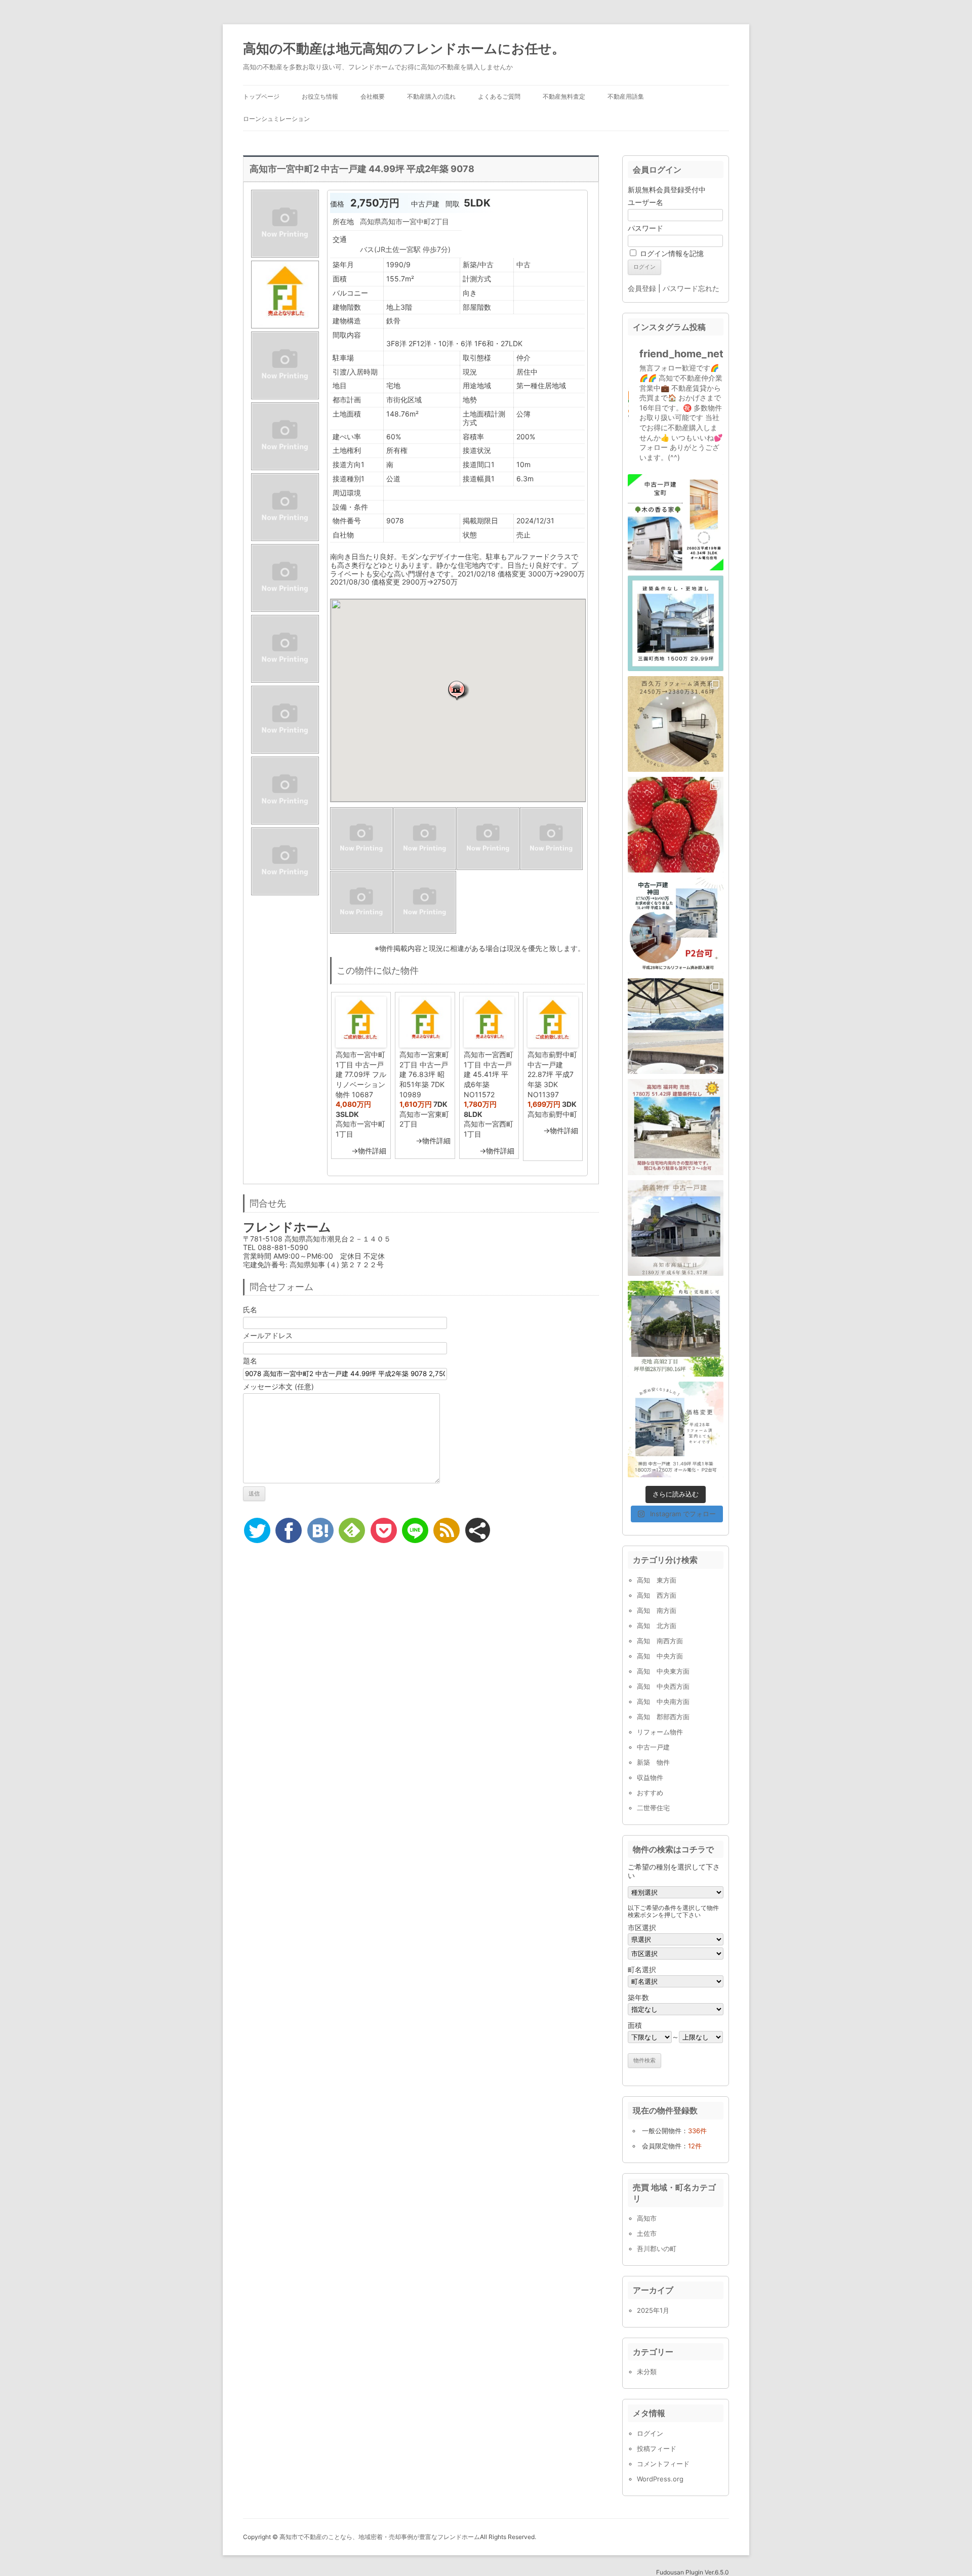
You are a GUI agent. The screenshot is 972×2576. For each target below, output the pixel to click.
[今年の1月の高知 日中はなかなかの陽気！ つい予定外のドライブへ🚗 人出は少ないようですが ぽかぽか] (676, 1026)
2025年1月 (653, 2310)
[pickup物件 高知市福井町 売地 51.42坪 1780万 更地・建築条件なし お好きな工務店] (676, 1127)
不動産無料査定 (564, 96)
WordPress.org (660, 2479)
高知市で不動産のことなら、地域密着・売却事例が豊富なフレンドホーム (380, 2537)
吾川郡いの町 (657, 2249)
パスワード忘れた (691, 288)
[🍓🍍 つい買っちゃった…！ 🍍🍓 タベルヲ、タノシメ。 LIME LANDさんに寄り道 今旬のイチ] (676, 825)
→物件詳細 (369, 1151)
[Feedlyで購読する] (352, 1530)
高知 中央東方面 (663, 1671)
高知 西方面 (657, 1595)
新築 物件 (653, 1762)
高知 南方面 (657, 1610)
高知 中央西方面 (663, 1686)
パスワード (645, 228)
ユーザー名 (645, 202)
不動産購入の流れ (431, 96)
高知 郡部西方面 (663, 1717)
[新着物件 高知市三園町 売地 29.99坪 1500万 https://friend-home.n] (676, 623)
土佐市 (647, 2233)
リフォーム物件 (660, 1732)
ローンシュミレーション (276, 119)
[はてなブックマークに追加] (320, 1530)
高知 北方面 (657, 1626)
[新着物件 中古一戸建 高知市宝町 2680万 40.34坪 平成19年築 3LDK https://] (676, 522)
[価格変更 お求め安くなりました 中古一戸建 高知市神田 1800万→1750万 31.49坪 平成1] (676, 1429)
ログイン (650, 2433)
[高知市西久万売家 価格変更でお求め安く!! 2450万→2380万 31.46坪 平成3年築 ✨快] (676, 724)
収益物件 (650, 1777)
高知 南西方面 (660, 1641)
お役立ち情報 (320, 96)
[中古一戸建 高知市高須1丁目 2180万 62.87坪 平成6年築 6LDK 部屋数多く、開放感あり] (676, 1228)
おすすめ (650, 1793)
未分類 (647, 2372)
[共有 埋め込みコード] (478, 1530)
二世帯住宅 (653, 1808)
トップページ (261, 96)
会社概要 (373, 96)
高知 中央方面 (660, 1656)
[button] (458, 690)
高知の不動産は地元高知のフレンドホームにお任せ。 (404, 48)
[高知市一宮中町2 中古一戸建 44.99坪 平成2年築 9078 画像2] (285, 328)
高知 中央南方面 (663, 1701)
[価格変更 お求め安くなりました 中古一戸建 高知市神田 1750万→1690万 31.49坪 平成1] (676, 925)
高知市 (647, 2218)
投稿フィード (657, 2448)
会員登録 (642, 288)
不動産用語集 (626, 96)
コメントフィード (663, 2464)
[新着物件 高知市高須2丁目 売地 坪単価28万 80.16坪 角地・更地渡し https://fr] (676, 1329)
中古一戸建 (653, 1747)
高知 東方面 (657, 1580)
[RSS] (447, 1530)
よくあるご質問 (499, 96)
